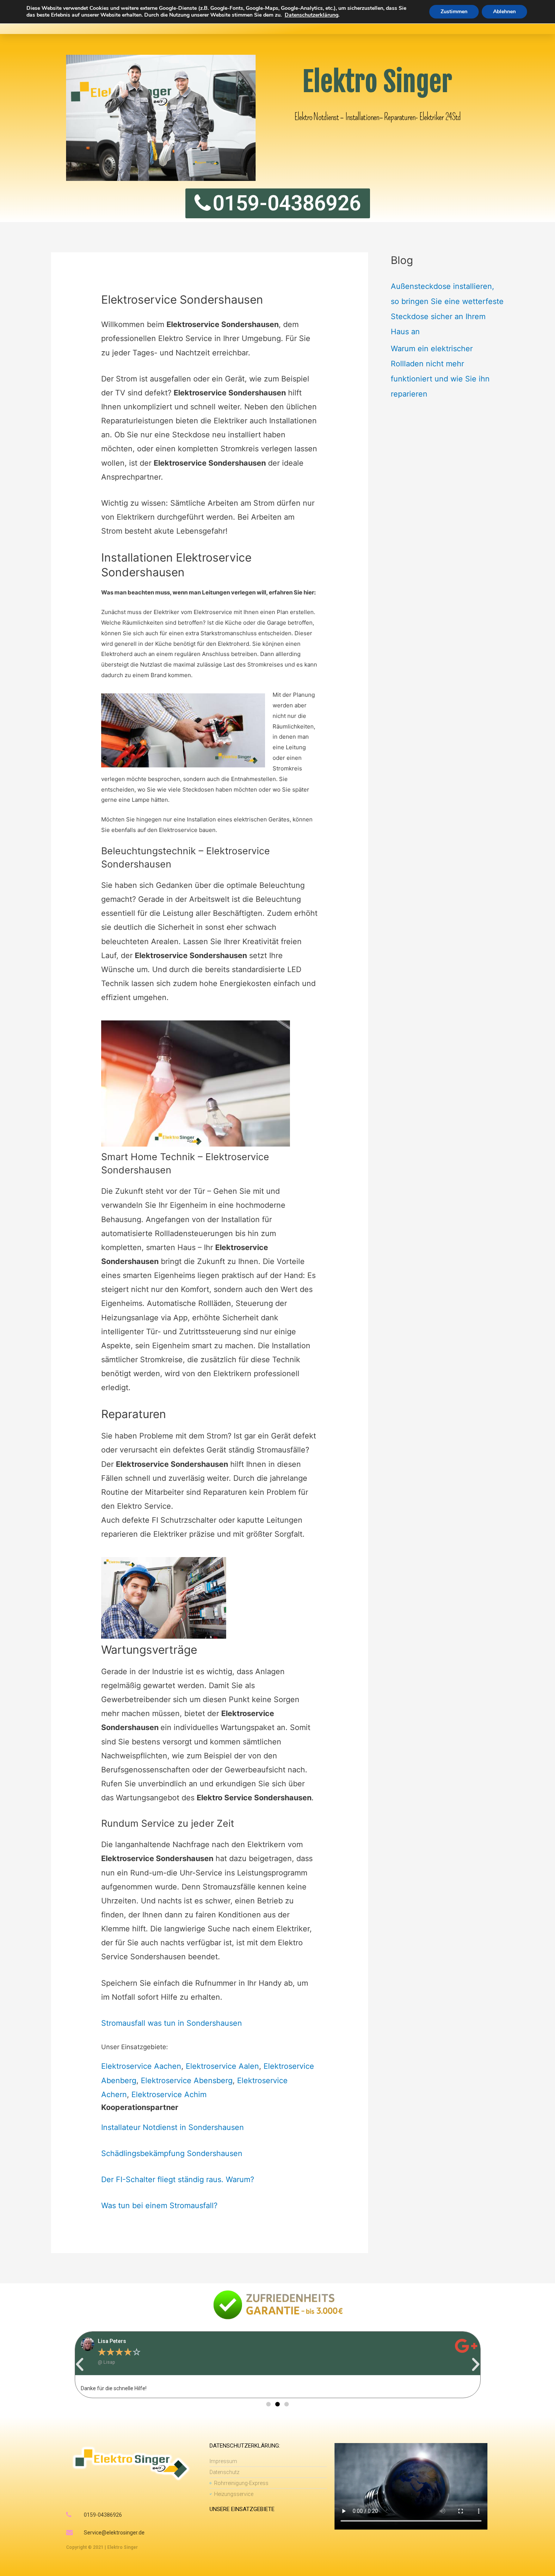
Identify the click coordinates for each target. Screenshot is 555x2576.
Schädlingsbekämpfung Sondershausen (172, 2153)
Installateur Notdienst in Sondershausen (173, 2127)
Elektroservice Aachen (141, 2066)
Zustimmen (454, 12)
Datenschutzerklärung (311, 15)
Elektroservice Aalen (222, 2066)
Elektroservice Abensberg (187, 2081)
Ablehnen (504, 12)
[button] (80, 2365)
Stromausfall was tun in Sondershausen (172, 2023)
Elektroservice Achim (169, 2094)
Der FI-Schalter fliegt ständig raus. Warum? (178, 2179)
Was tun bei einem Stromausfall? (159, 2206)
